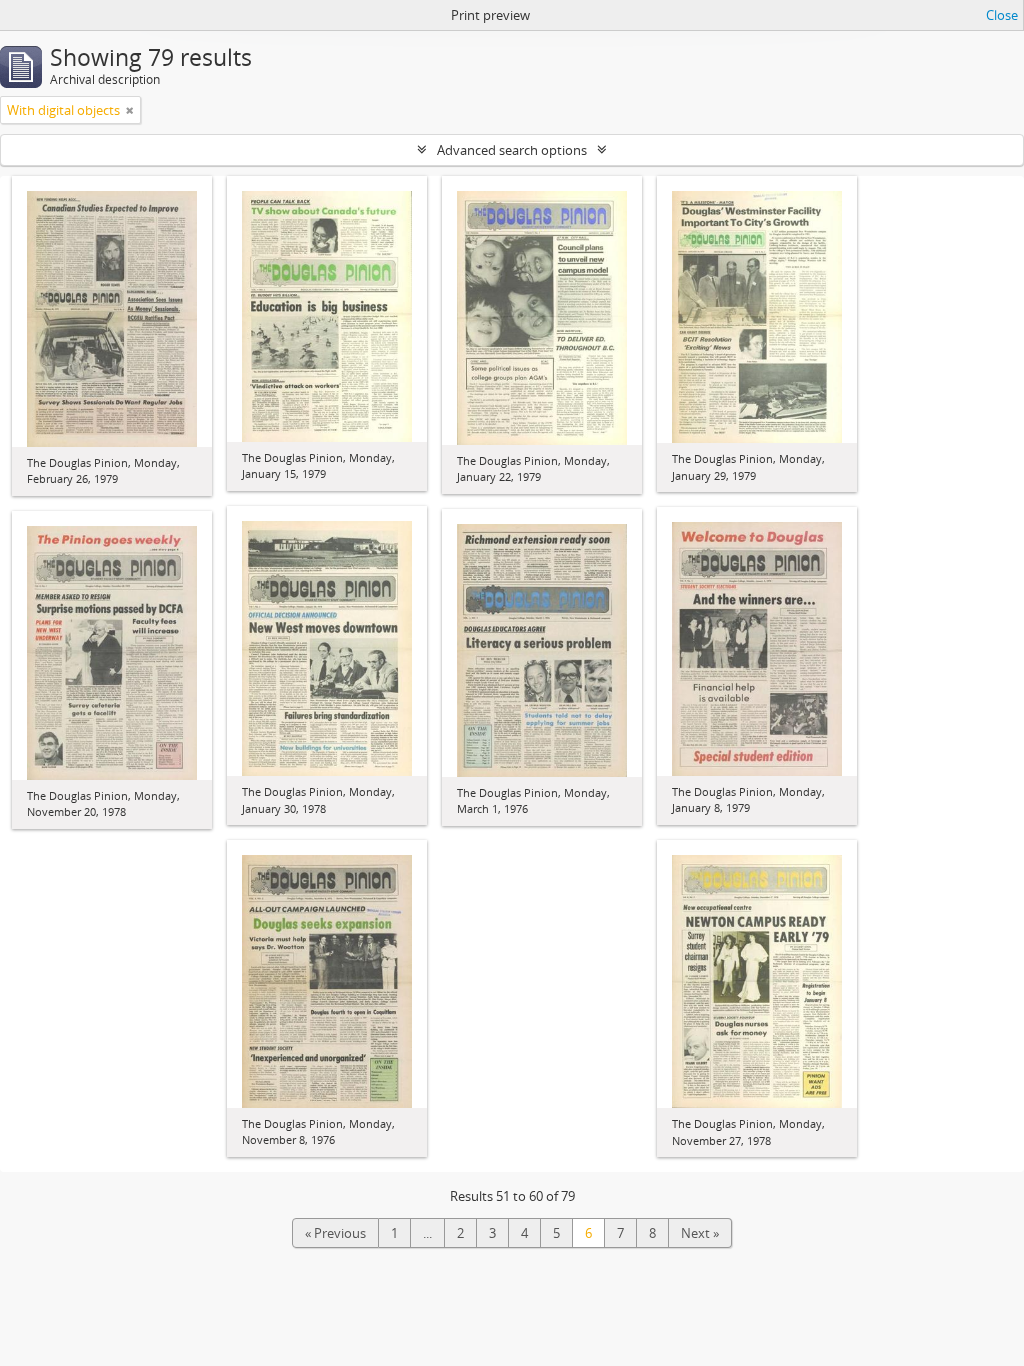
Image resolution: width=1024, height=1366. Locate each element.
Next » (700, 1233)
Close (1002, 15)
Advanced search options (512, 150)
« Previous (335, 1233)
